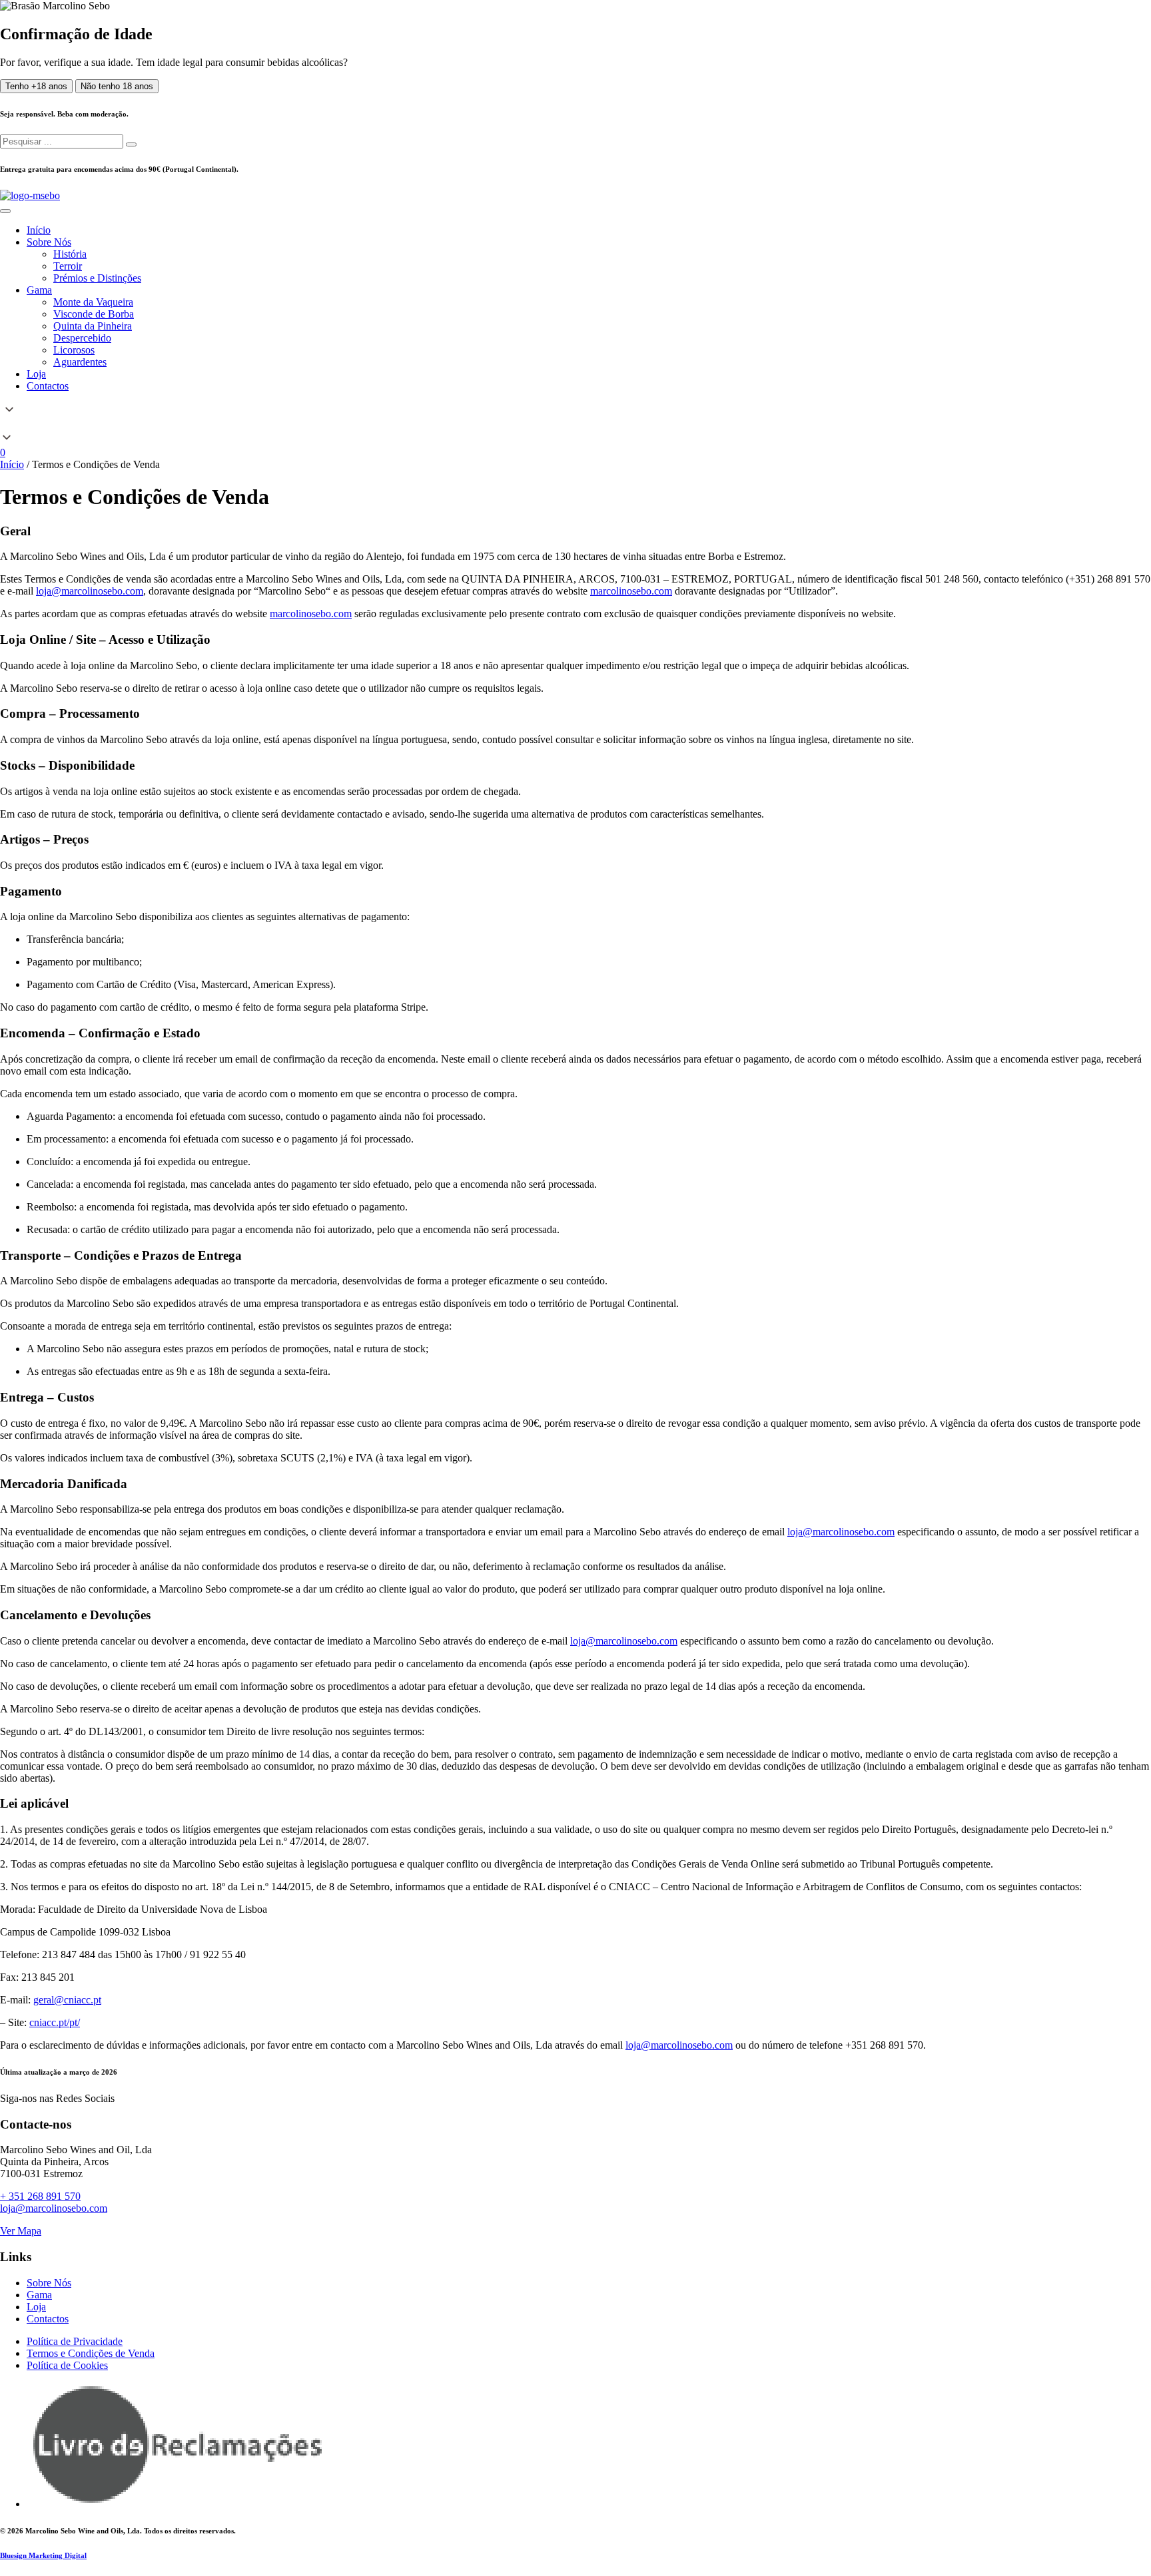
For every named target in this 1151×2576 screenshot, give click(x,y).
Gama (39, 2295)
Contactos (48, 2319)
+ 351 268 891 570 (40, 2196)
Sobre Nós (49, 2283)
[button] (575, 425)
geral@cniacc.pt (67, 2000)
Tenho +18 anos (36, 86)
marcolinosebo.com (631, 591)
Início (12, 464)
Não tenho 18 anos (117, 86)
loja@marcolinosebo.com (90, 591)
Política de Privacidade (75, 2341)
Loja (36, 2307)
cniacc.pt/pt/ (55, 2022)
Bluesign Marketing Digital (43, 2555)
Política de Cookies (67, 2365)
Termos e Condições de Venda (91, 2353)
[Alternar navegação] (5, 211)
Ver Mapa (21, 2231)
